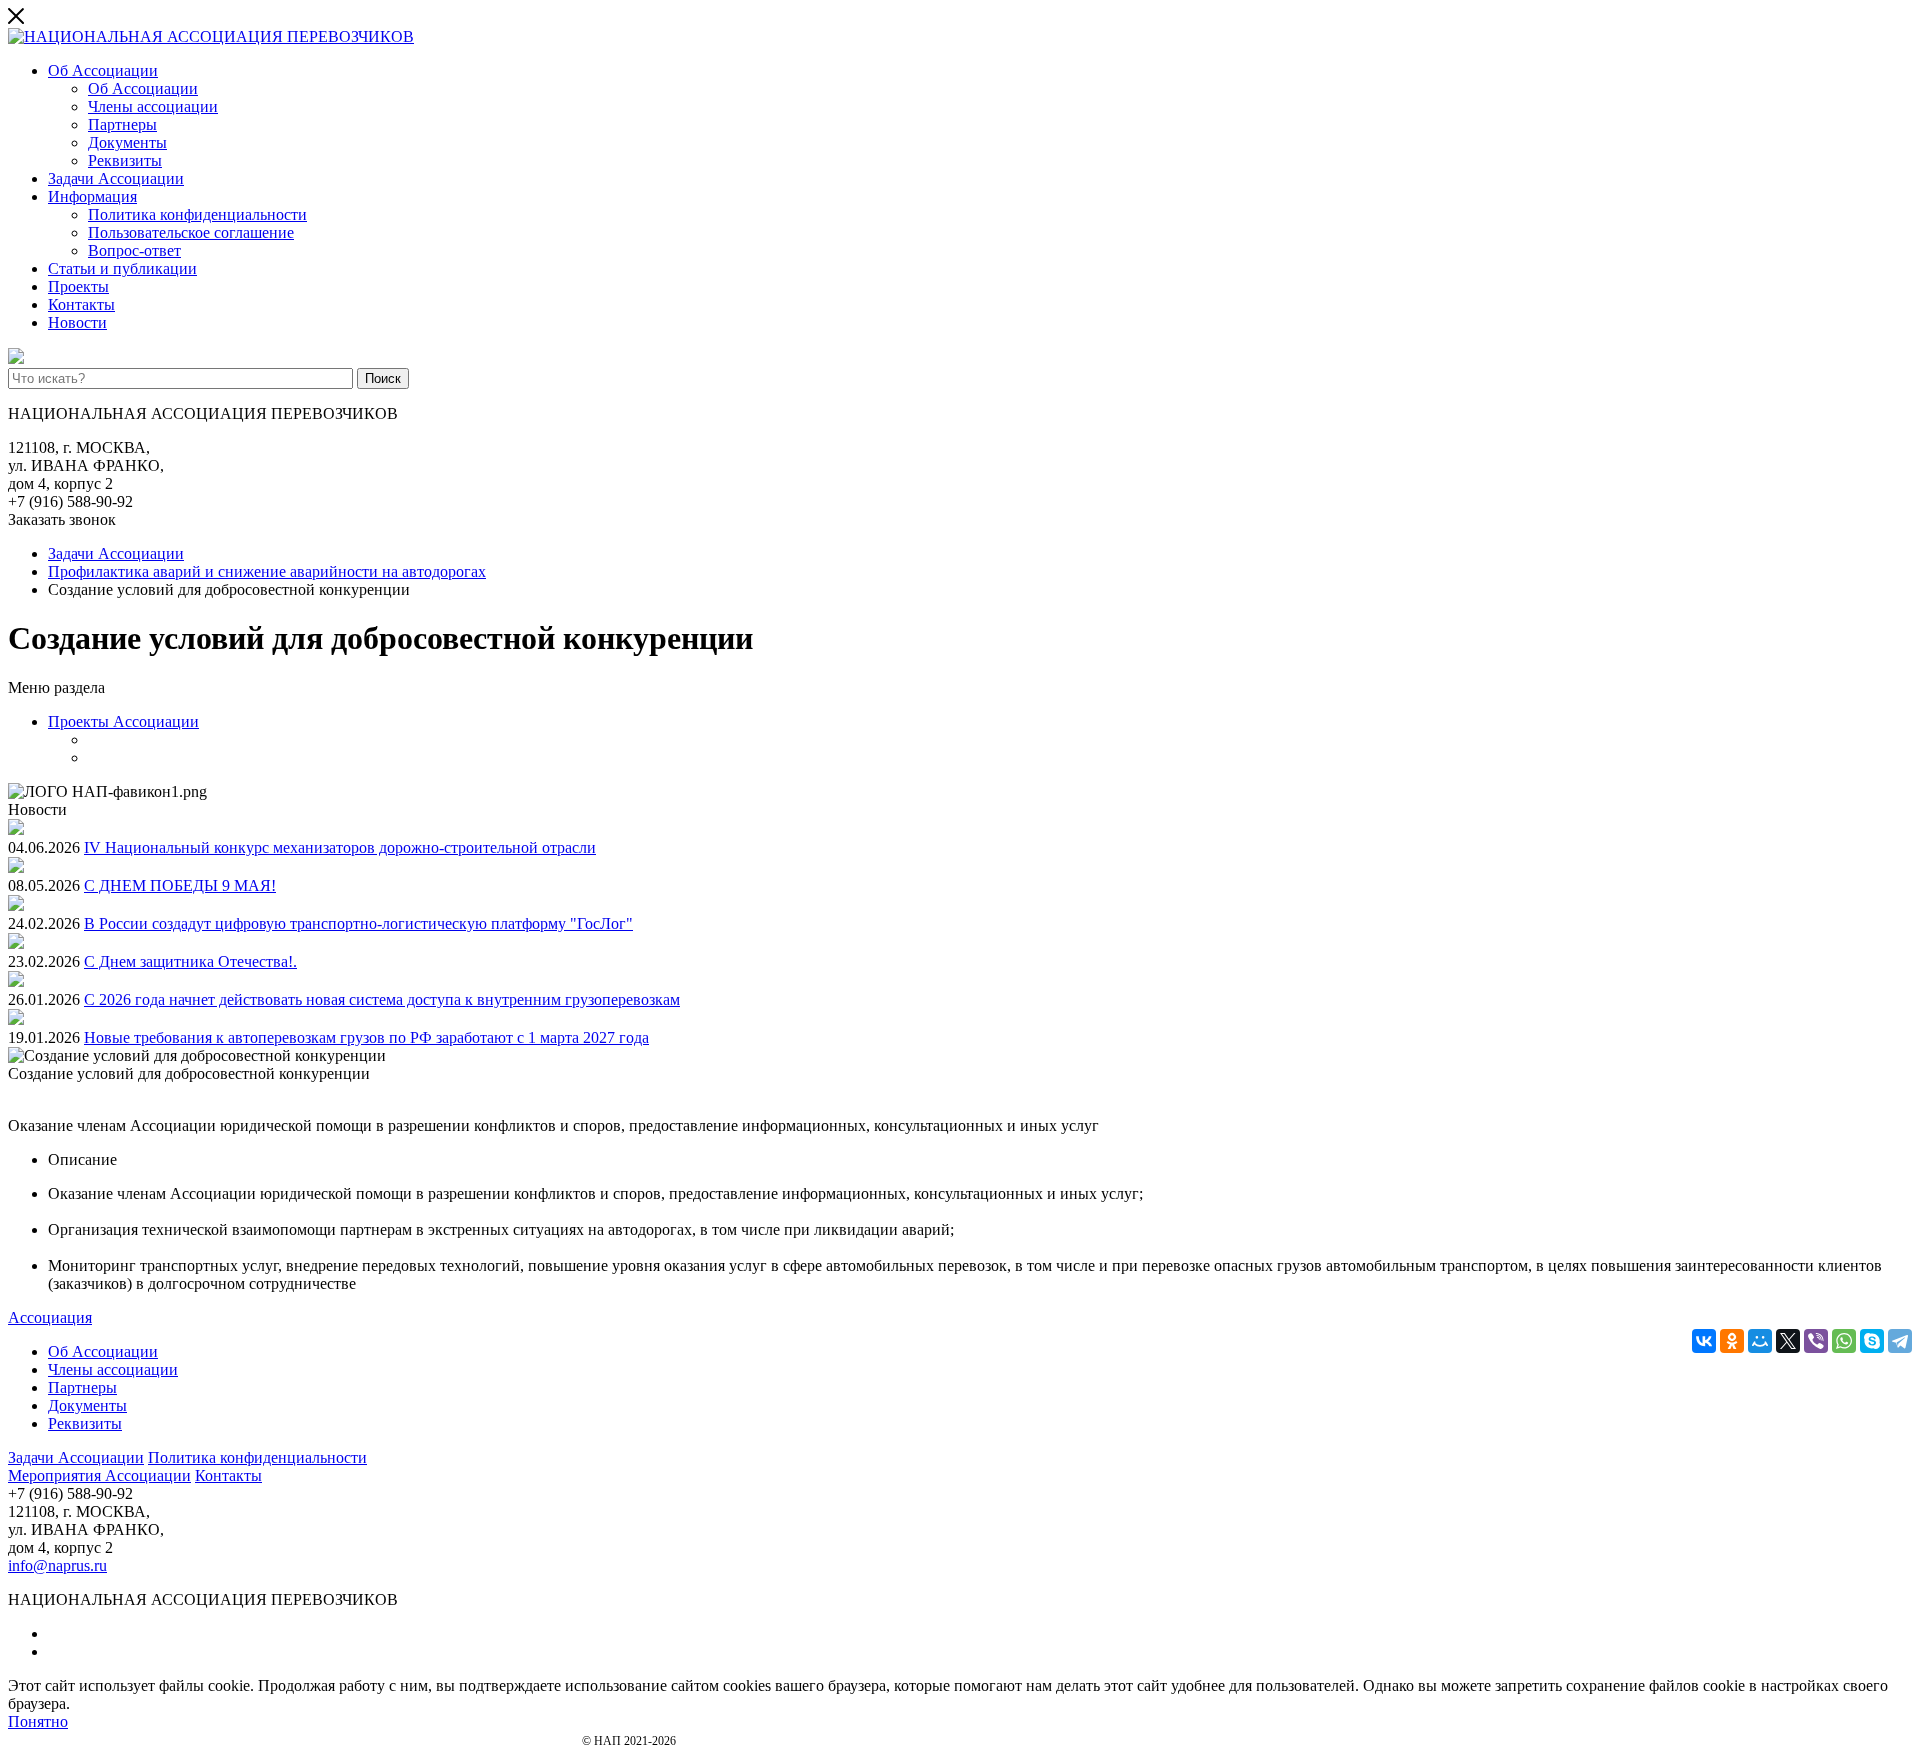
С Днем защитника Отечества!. (190, 961)
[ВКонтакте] (1704, 1341)
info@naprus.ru (57, 1565)
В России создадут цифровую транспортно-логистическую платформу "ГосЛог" (358, 923)
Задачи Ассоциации (116, 178)
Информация (92, 196)
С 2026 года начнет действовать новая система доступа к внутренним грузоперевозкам (382, 999)
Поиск (383, 378)
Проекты (78, 286)
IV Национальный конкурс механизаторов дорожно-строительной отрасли (340, 847)
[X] (1788, 1341)
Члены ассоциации (153, 106)
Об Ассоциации (103, 70)
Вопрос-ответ (134, 250)
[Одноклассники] (1732, 1341)
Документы (127, 142)
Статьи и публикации (122, 268)
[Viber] (1816, 1341)
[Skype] (1872, 1341)
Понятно (38, 1721)
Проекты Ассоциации (123, 721)
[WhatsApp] (1844, 1341)
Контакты (81, 304)
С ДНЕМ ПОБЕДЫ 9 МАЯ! (180, 885)
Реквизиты (125, 160)
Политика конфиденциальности (197, 214)
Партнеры (122, 124)
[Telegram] (1900, 1341)
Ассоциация (50, 1317)
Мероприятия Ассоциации (99, 1475)
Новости (77, 322)
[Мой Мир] (1760, 1341)
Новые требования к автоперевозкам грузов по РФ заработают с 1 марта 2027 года (366, 1037)
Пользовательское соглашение (191, 232)
